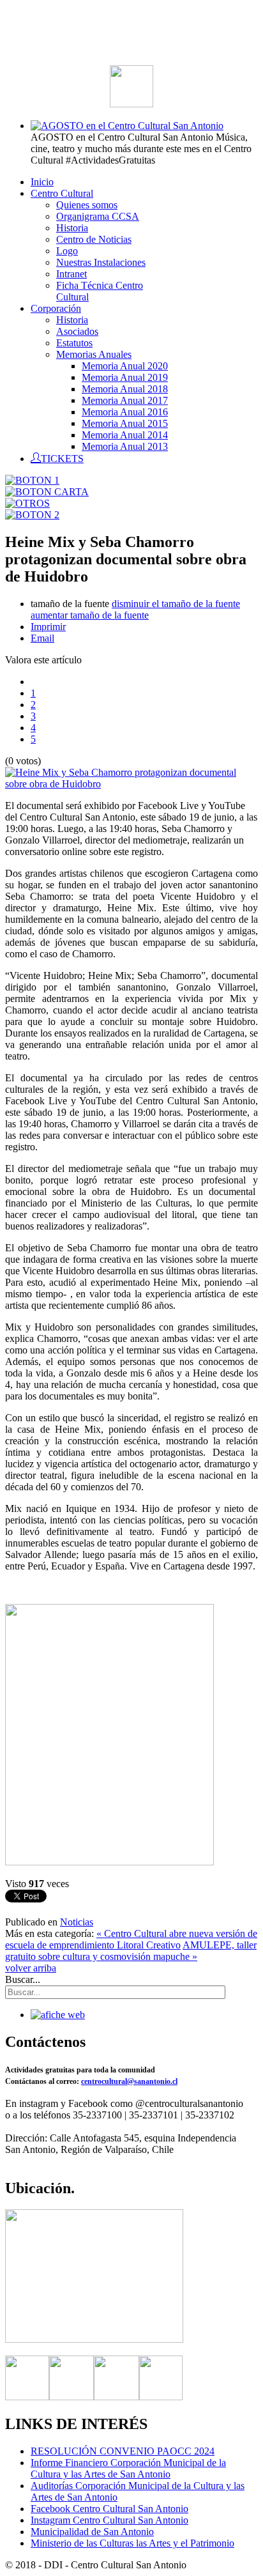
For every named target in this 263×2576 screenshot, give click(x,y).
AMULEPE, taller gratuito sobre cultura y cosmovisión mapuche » (131, 1951)
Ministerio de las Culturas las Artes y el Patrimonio (132, 2543)
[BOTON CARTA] (47, 492)
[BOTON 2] (32, 515)
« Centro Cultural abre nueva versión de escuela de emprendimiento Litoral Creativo (131, 1939)
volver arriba (31, 1968)
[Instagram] (116, 2397)
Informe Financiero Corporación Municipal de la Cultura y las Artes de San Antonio (128, 2468)
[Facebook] (27, 2397)
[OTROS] (27, 503)
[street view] (94, 2339)
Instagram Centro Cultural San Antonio (109, 2520)
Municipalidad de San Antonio (92, 2532)
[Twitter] (71, 2397)
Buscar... (23, 1979)
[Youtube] (161, 2397)
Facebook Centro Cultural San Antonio (109, 2509)
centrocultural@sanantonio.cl (129, 2081)
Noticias (77, 1922)
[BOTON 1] (32, 480)
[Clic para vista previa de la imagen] (131, 784)
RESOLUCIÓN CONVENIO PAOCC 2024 (123, 2451)
